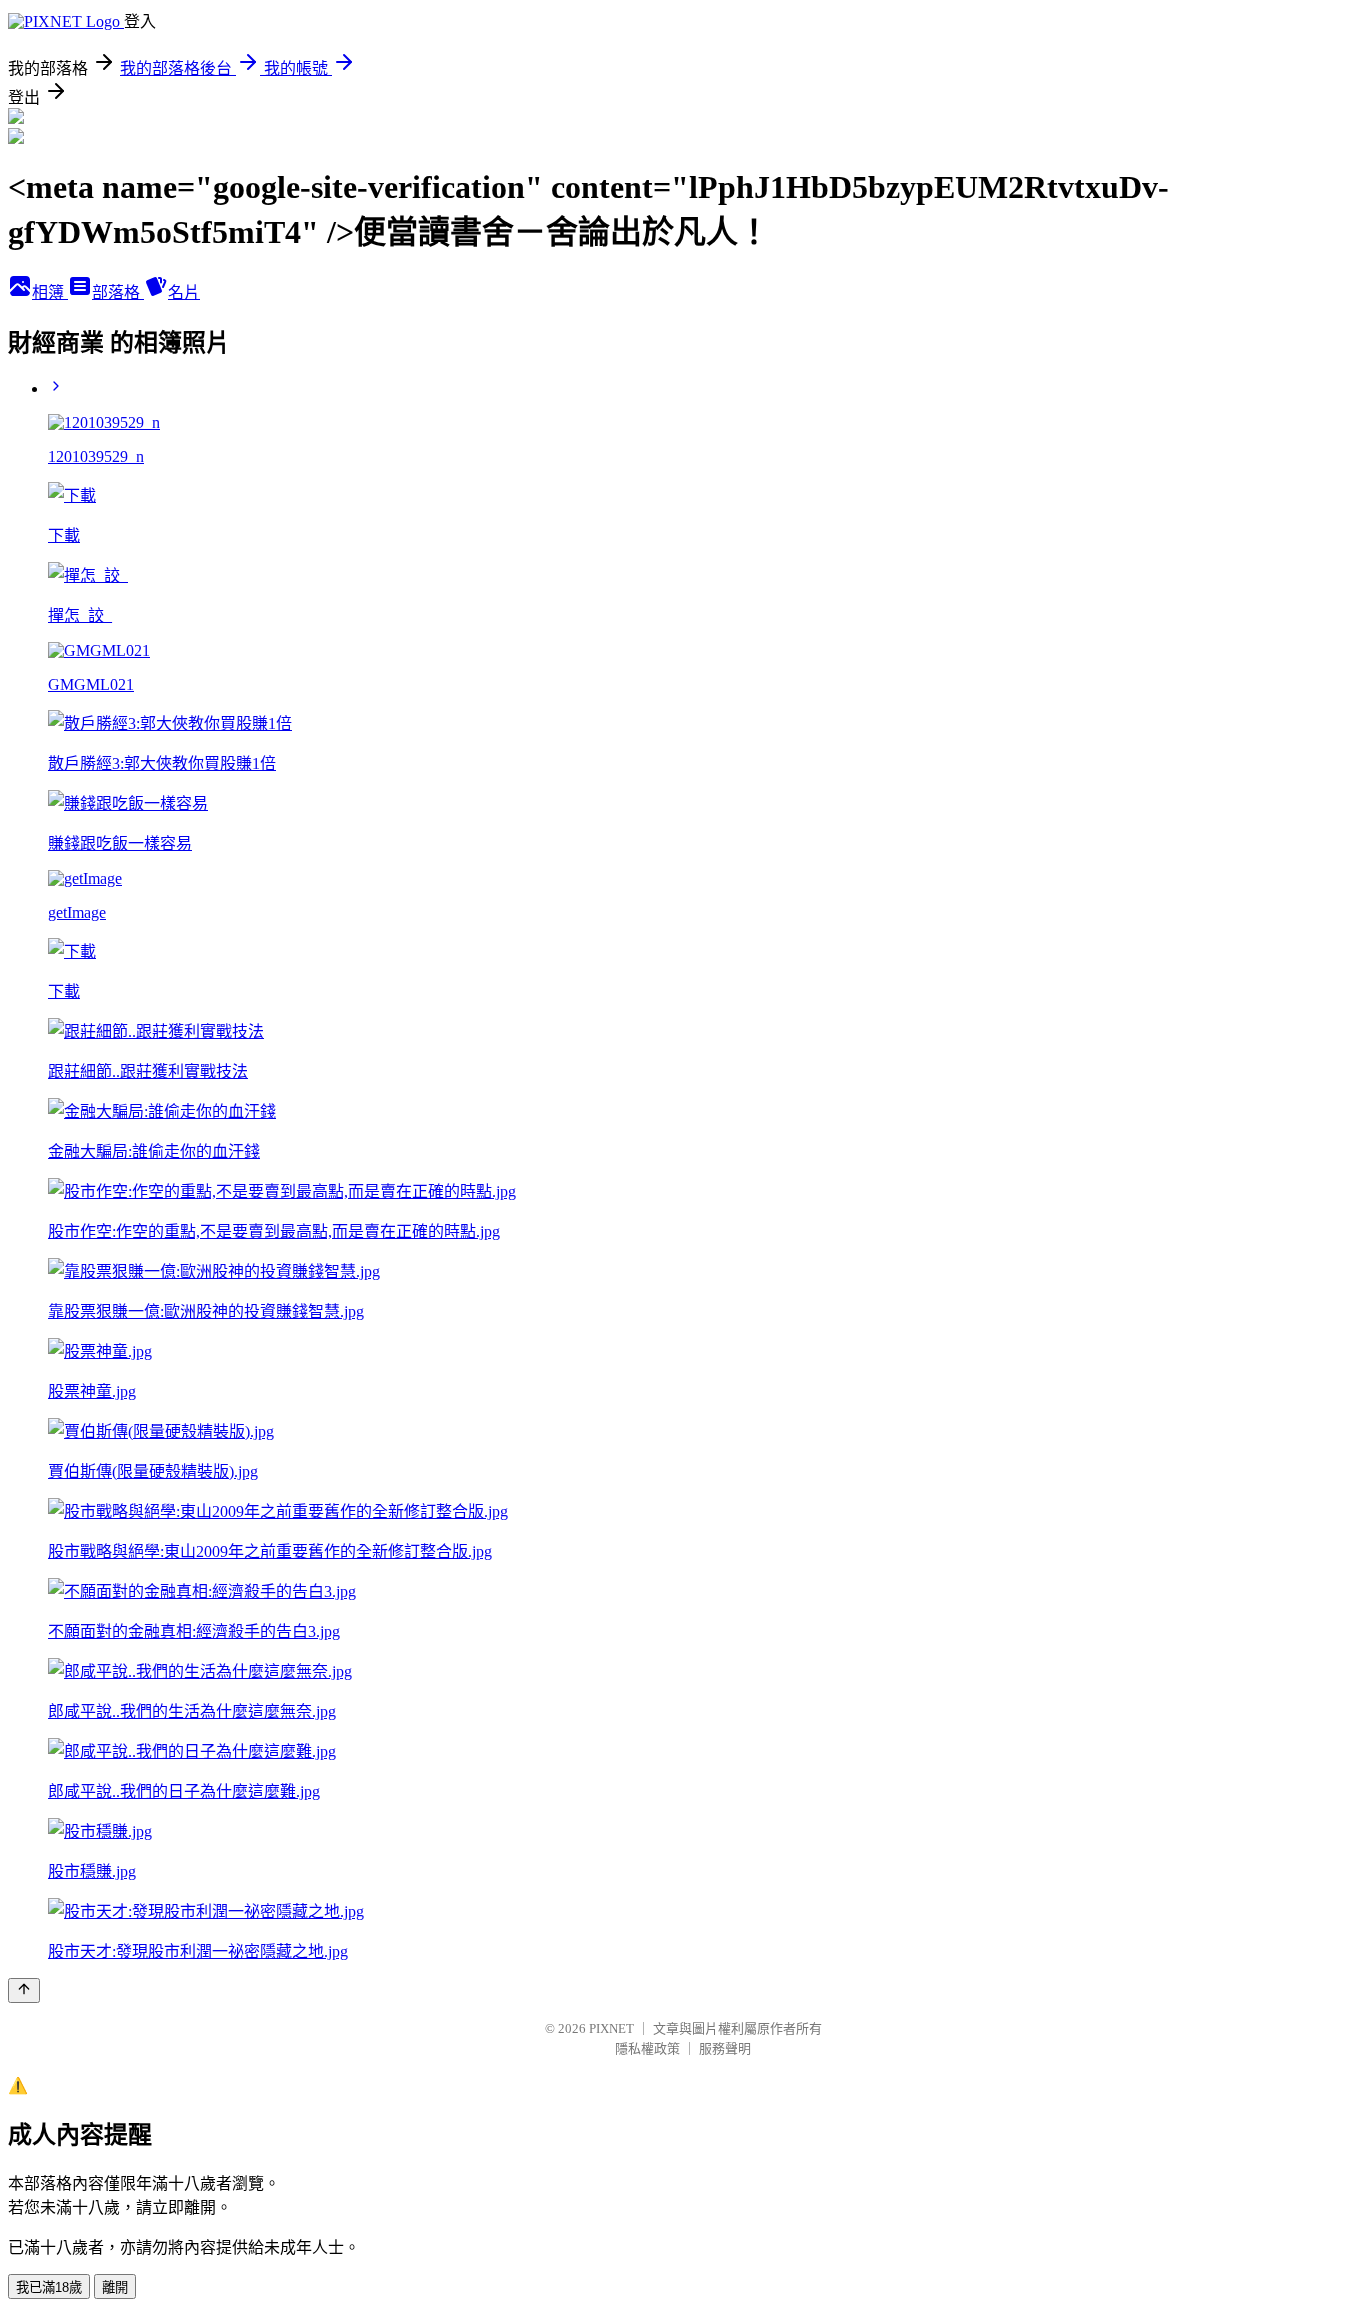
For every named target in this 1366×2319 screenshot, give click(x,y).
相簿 (50, 292)
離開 (115, 2287)
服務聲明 (725, 2048)
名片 (184, 292)
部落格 (118, 292)
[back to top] (24, 1990)
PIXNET (611, 2028)
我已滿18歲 (49, 2287)
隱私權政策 (647, 2048)
